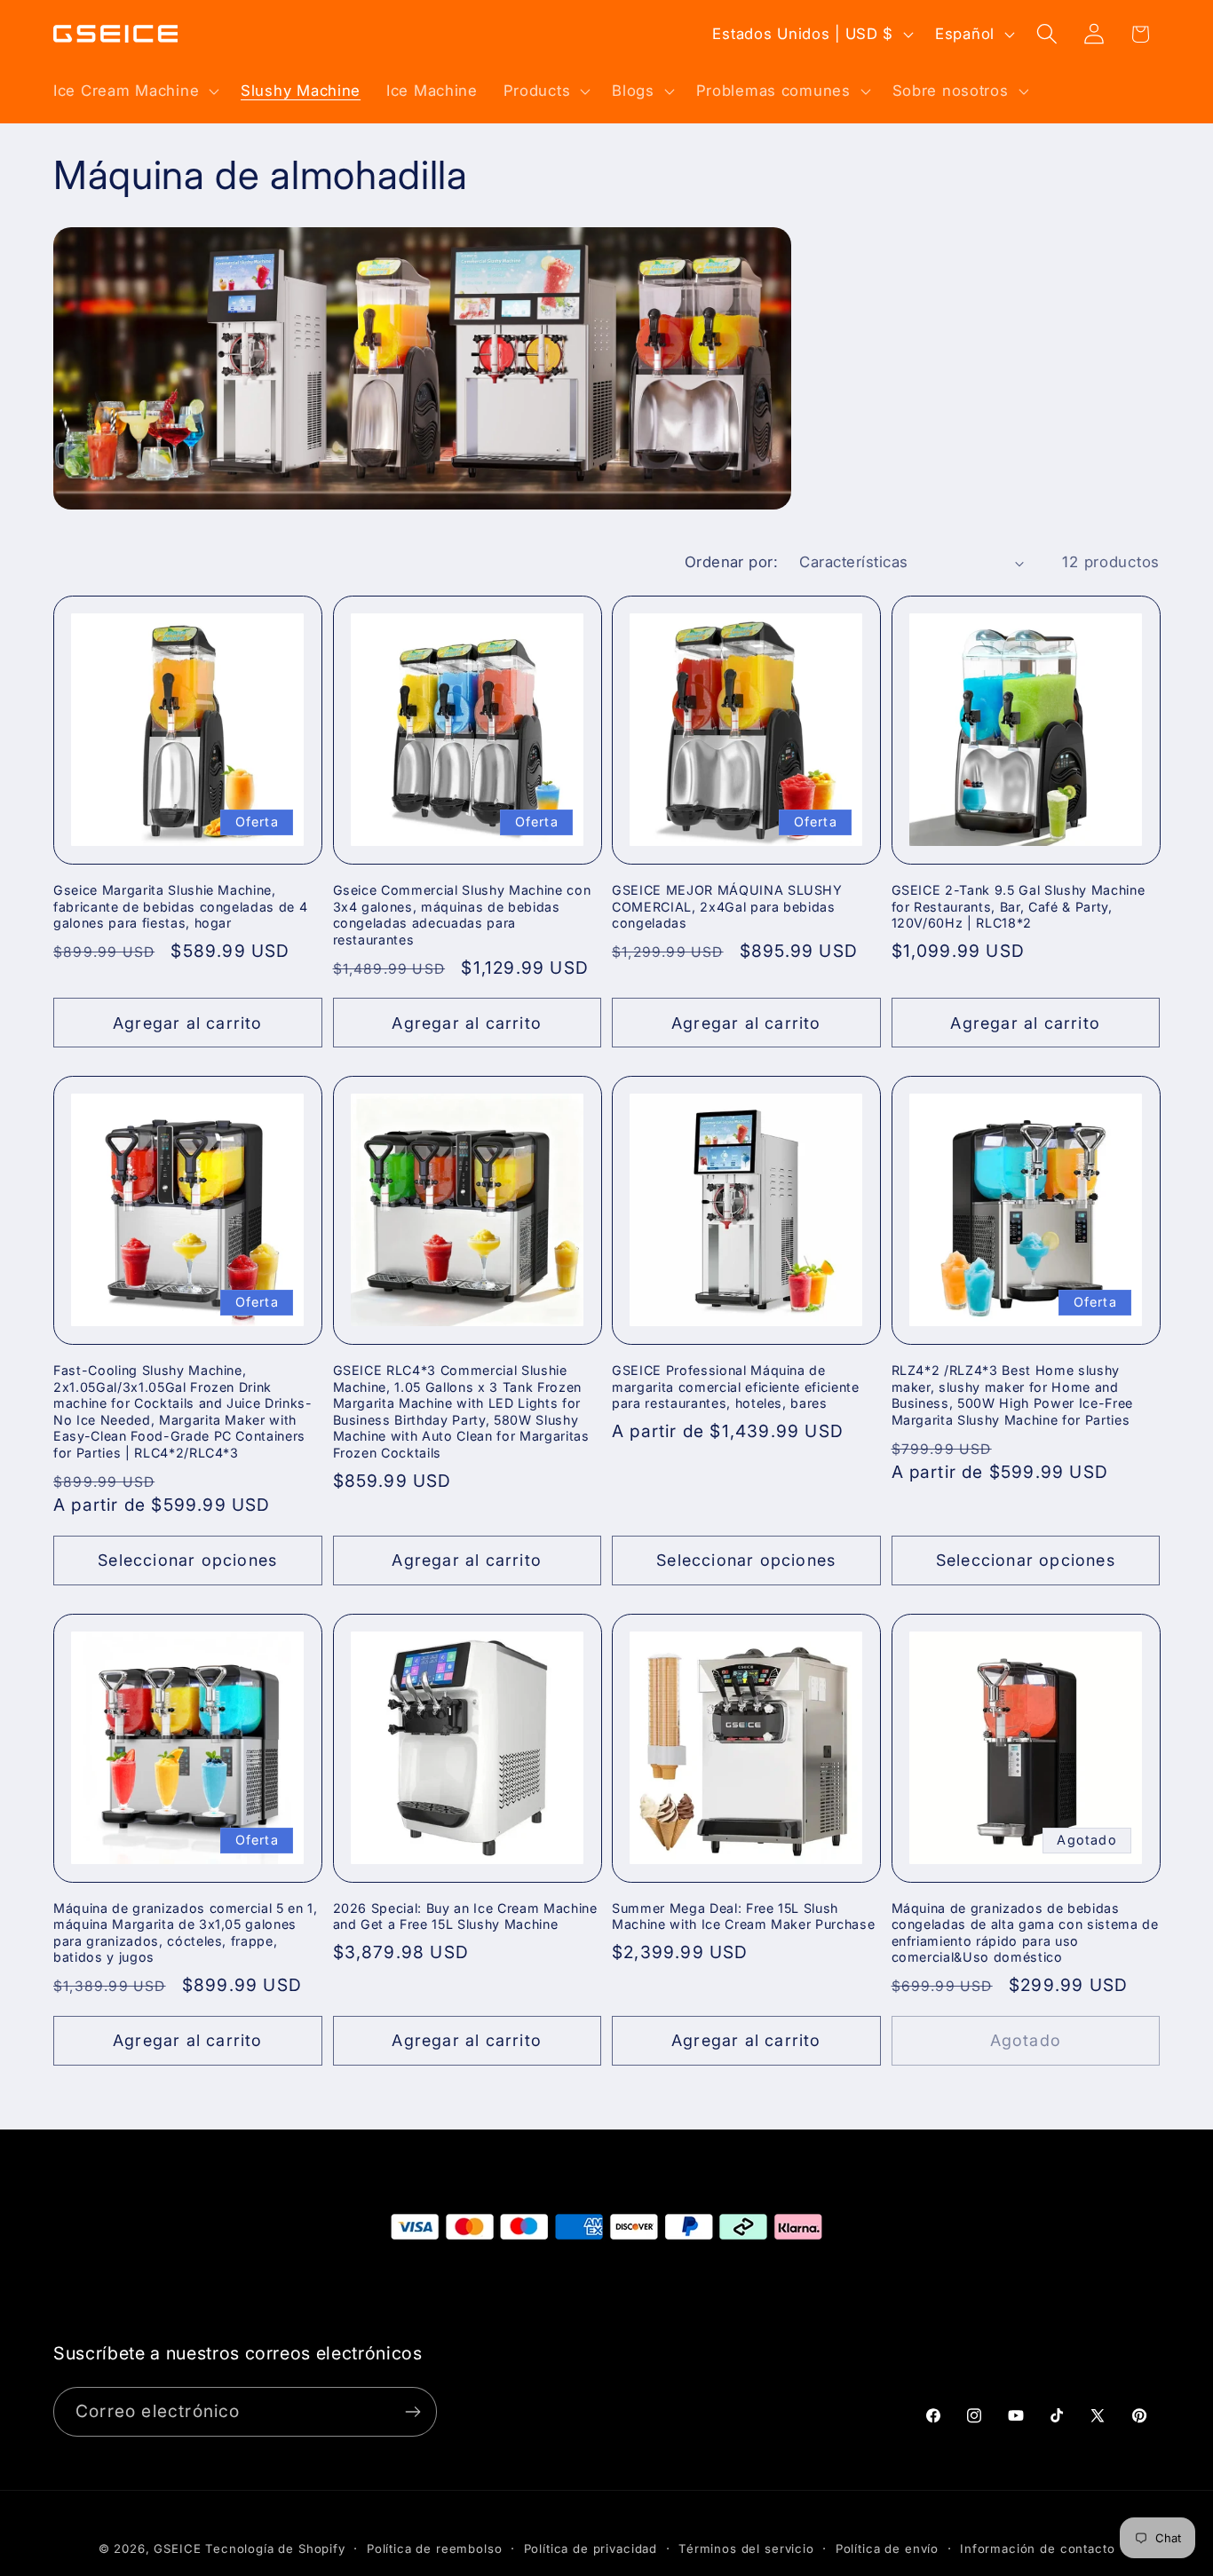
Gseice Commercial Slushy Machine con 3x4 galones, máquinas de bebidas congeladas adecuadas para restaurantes (462, 915)
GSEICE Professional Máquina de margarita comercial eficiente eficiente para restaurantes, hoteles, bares (736, 1387)
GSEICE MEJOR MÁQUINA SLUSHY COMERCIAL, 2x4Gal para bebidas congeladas (727, 906)
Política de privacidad (591, 2548)
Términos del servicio (746, 2548)
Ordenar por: (732, 562)
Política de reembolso (435, 2548)
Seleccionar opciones (187, 1560)
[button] (135, 91)
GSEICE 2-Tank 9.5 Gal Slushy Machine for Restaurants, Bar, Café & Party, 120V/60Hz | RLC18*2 (1019, 906)
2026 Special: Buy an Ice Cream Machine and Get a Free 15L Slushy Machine (465, 1916)
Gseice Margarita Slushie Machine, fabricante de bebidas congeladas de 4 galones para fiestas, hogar (180, 906)
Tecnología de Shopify (275, 2548)
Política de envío (887, 2548)
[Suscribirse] (412, 2412)
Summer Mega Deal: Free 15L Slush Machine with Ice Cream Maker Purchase (743, 1916)
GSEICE (177, 2548)
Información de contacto (1037, 2548)
